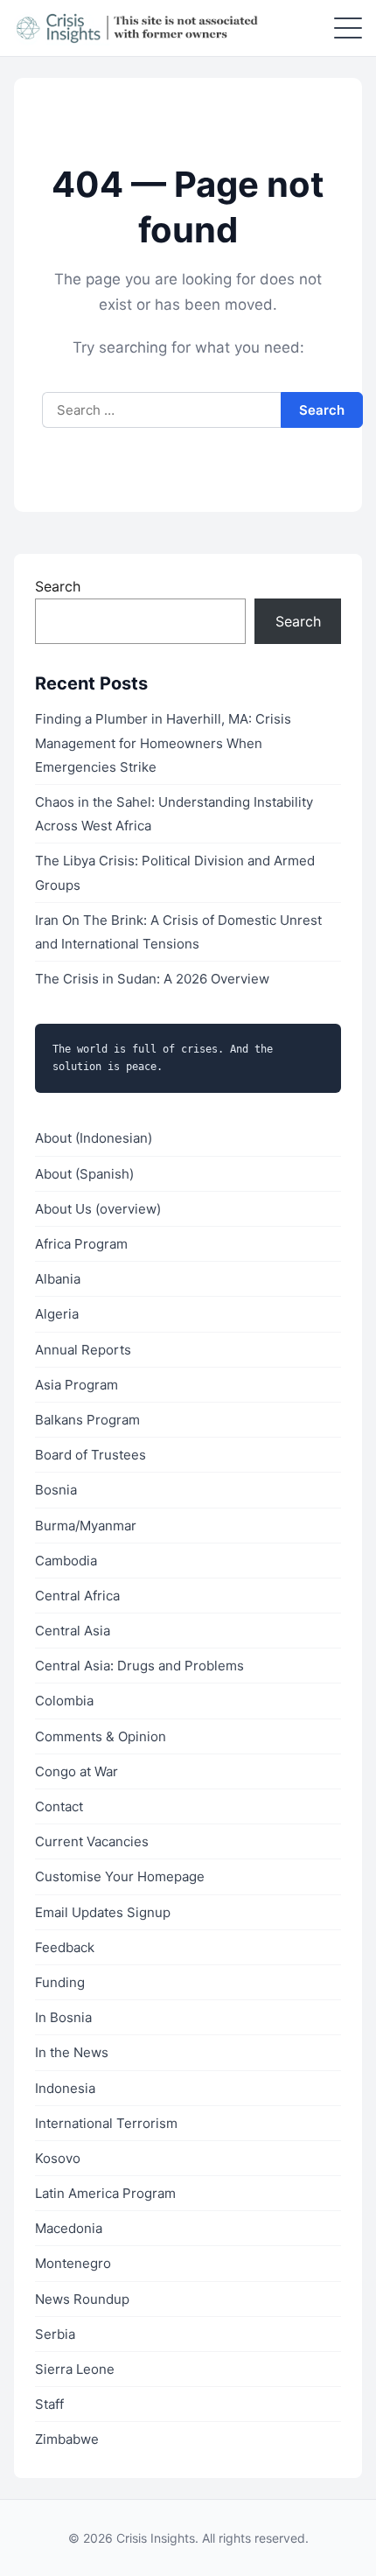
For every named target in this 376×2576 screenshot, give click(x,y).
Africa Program (81, 1244)
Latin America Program (105, 2193)
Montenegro (73, 2263)
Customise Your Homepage (120, 1876)
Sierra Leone (75, 2369)
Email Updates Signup (103, 1912)
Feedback (65, 1947)
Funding (60, 1982)
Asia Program (77, 1385)
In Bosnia (63, 2017)
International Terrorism (106, 2123)
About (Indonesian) (94, 1138)
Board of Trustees (91, 1455)
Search (58, 586)
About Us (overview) (98, 1209)
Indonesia (65, 2088)
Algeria (57, 1314)
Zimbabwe (67, 2439)
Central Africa (77, 1596)
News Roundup (82, 2299)
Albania (58, 1279)
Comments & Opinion (101, 1736)
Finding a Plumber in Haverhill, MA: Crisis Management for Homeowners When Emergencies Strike (163, 742)
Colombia (64, 1701)
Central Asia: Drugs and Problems (139, 1666)
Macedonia (69, 2228)
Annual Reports (83, 1350)
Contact (59, 1806)
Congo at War (77, 1771)
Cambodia (66, 1561)
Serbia (55, 2334)
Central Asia (73, 1631)
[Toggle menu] (348, 28)
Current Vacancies (92, 1841)
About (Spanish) (84, 1174)
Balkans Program (87, 1420)
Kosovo (58, 2158)
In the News (72, 2052)
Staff (49, 2404)
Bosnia (56, 1490)
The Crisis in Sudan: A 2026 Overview (152, 979)
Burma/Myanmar (86, 1526)
